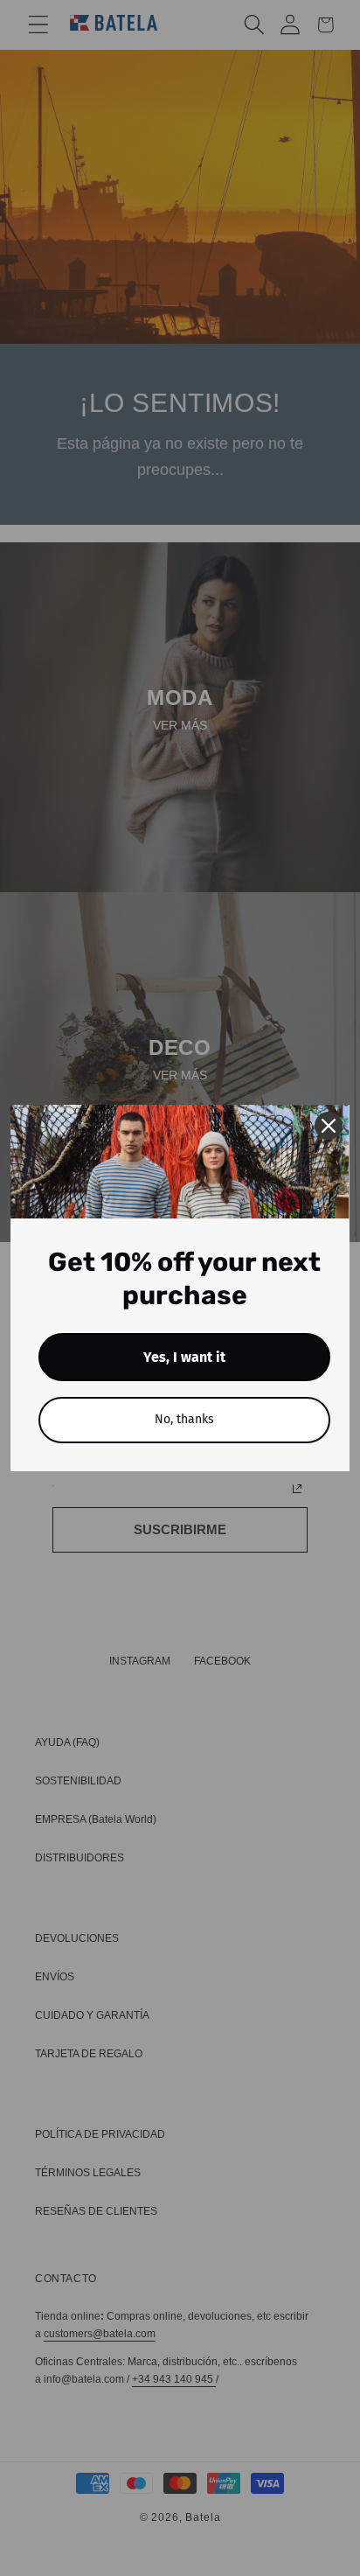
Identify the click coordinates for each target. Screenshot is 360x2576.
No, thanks (184, 1419)
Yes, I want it (184, 1357)
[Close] (329, 1126)
